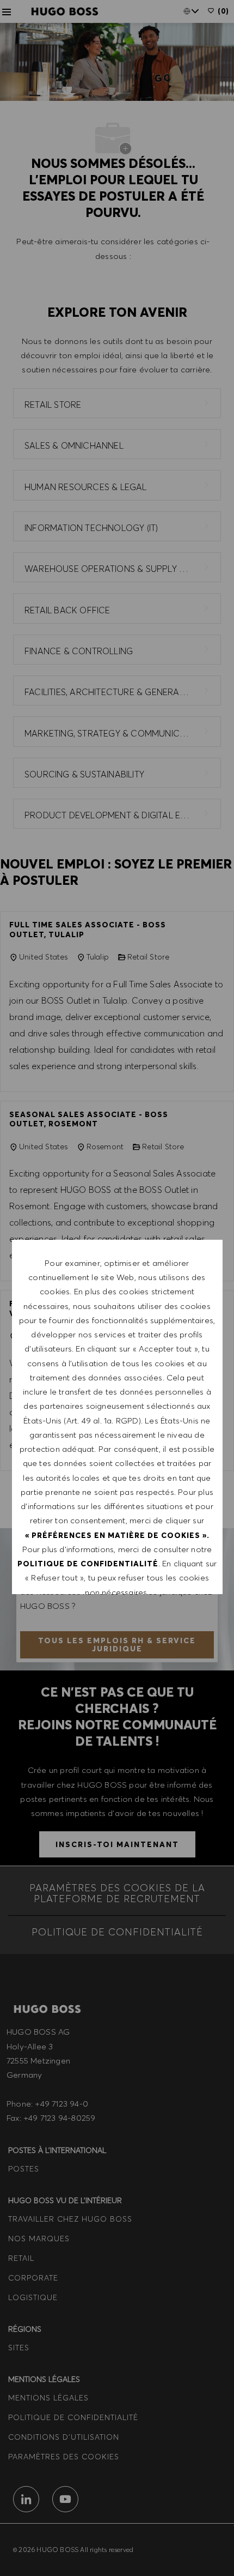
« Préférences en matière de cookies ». (117, 1535)
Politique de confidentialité (88, 1564)
